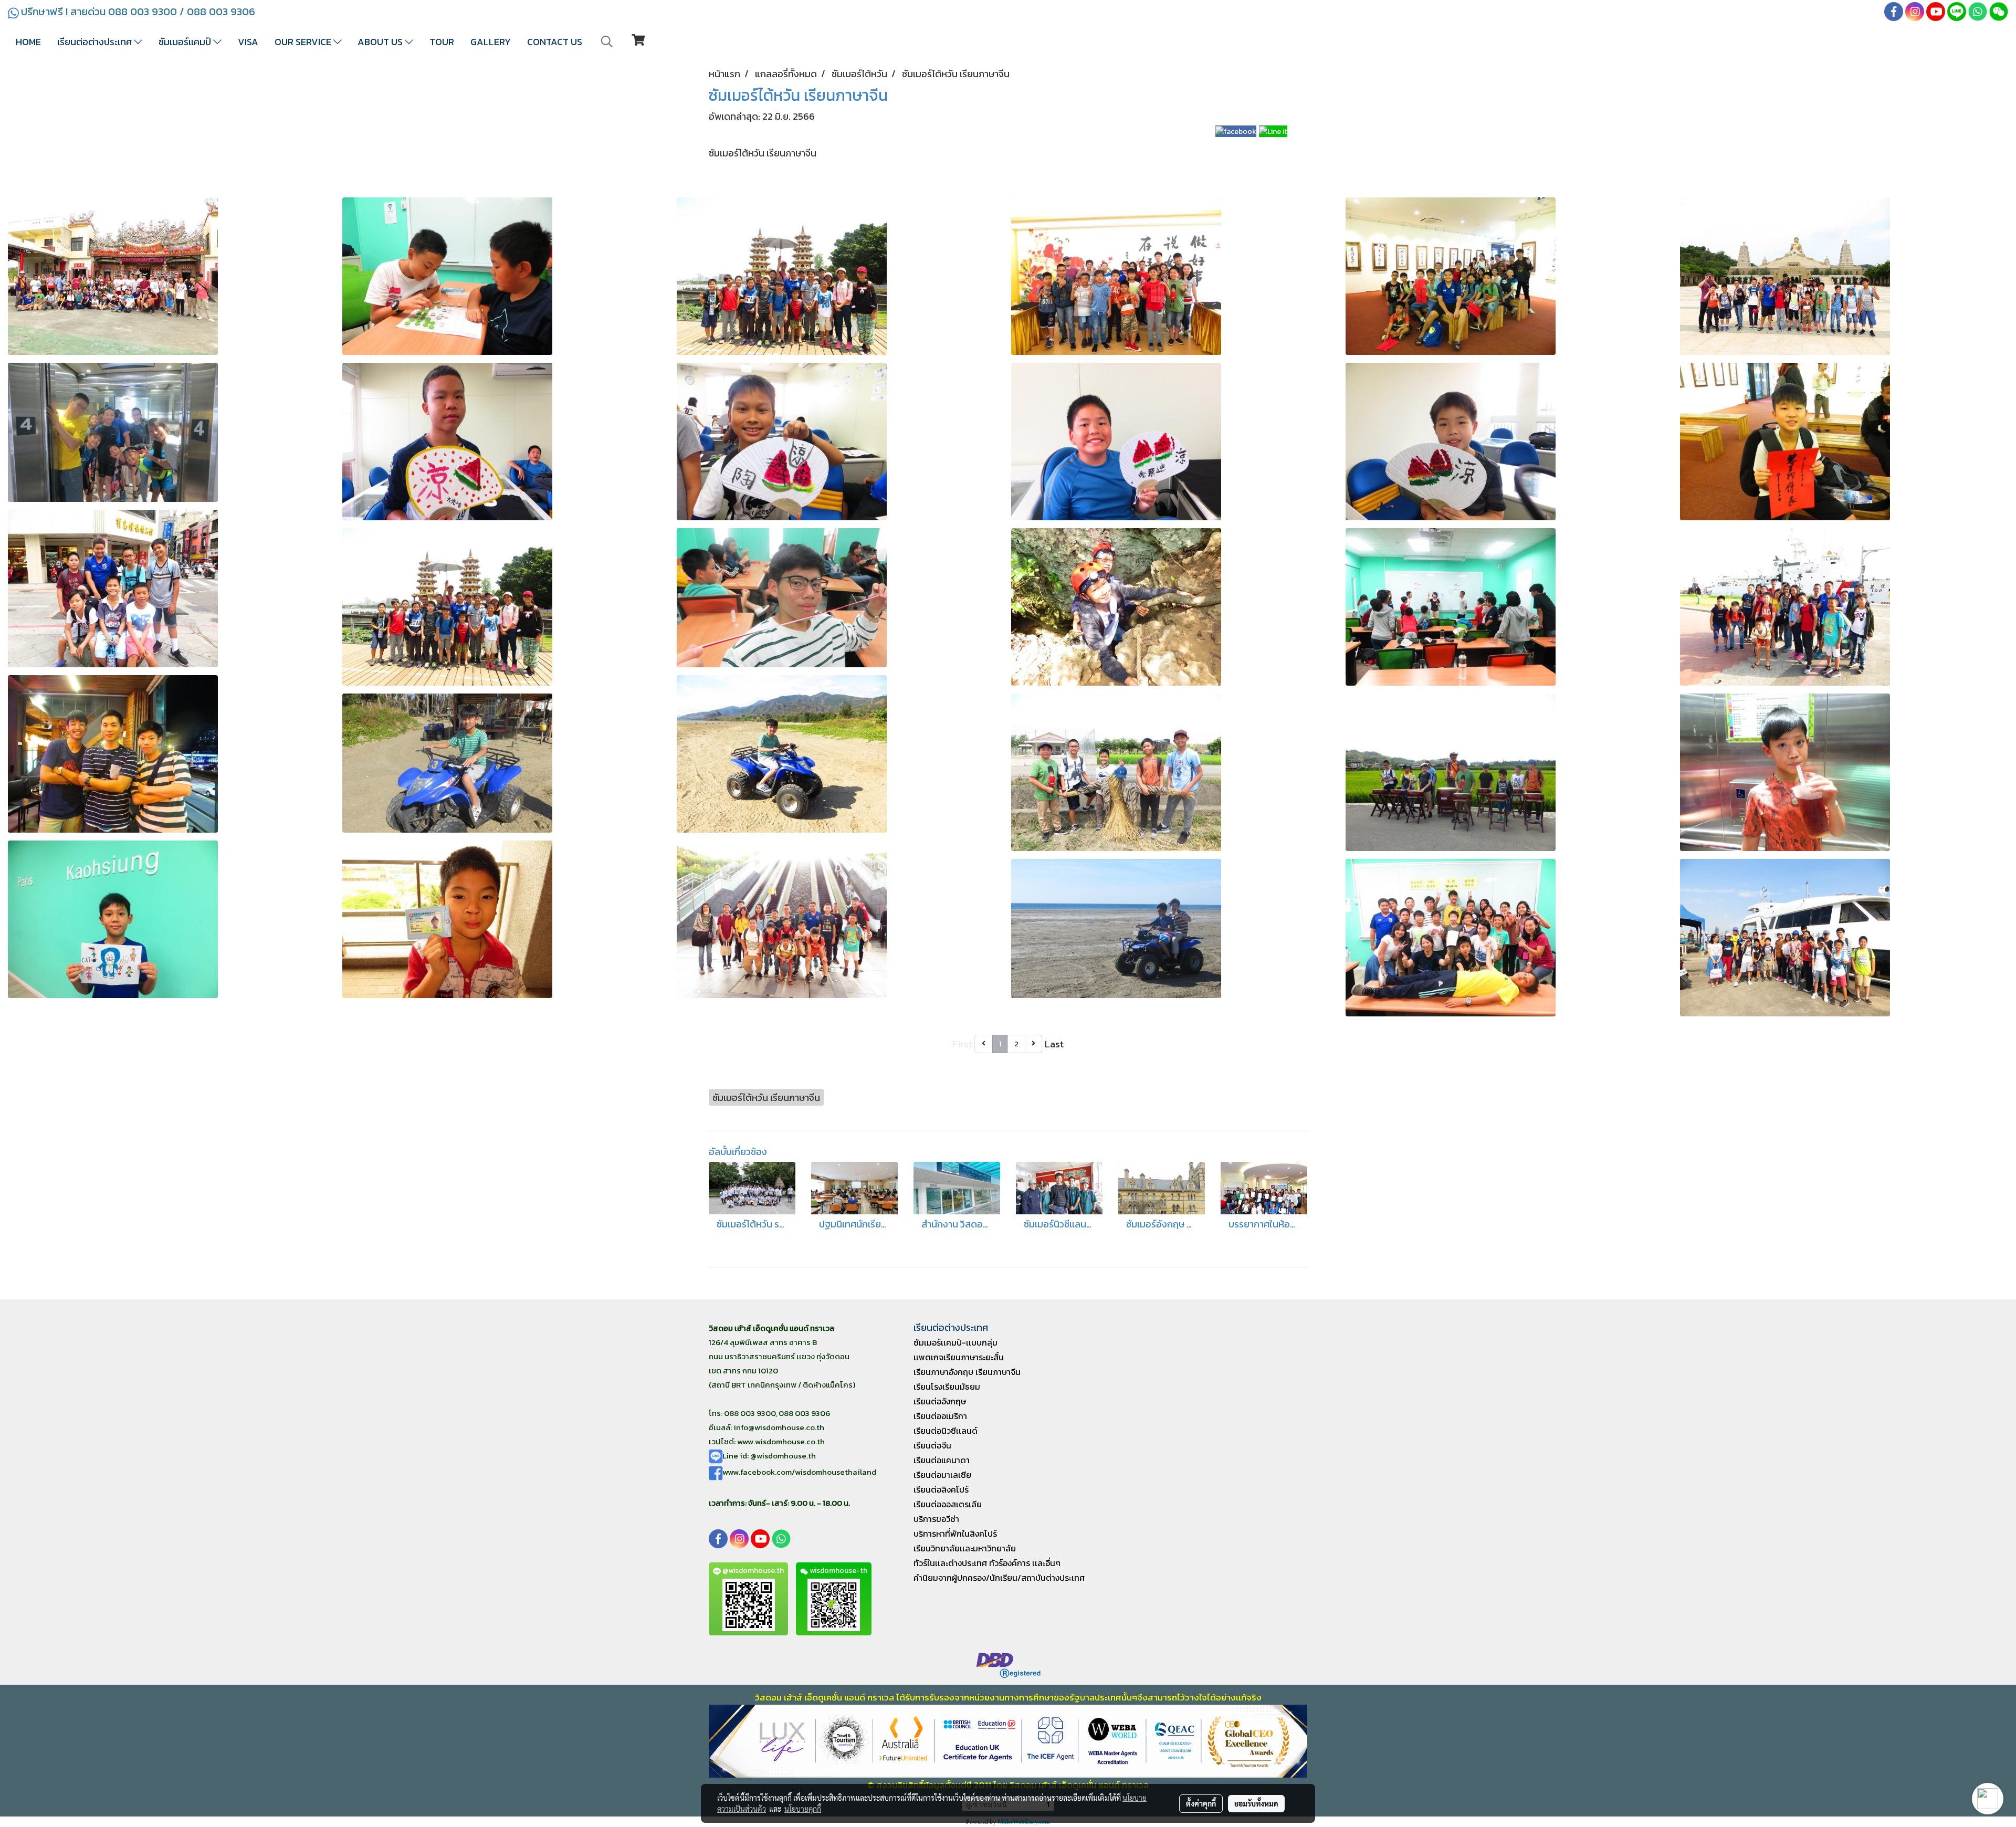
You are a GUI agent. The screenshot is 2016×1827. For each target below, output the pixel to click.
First (962, 1044)
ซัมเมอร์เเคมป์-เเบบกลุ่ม (955, 1342)
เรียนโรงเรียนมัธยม (947, 1387)
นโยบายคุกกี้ (803, 1809)
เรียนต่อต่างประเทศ (96, 42)
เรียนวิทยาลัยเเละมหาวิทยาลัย (965, 1548)
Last (1054, 1044)
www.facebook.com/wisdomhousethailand (799, 1472)
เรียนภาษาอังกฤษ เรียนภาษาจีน (967, 1372)
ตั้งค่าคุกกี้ (1201, 1803)
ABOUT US (381, 42)
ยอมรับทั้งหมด (1256, 1803)
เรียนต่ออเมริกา (940, 1416)
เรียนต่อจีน (932, 1445)
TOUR (442, 42)
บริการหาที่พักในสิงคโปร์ (955, 1534)
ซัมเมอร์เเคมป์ (186, 42)
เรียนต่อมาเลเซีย (942, 1475)
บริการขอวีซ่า (936, 1519)
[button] (607, 41)
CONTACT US (555, 42)
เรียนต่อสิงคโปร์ (941, 1489)
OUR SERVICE (304, 42)
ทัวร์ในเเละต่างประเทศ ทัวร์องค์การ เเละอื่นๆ (987, 1563)
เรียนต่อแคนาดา (942, 1460)
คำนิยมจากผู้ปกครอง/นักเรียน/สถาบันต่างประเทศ (999, 1578)
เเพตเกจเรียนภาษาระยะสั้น (959, 1357)
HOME (28, 42)
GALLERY (491, 42)
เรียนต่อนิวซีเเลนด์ (946, 1431)
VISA (248, 42)
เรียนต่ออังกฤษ (940, 1401)
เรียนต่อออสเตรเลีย (948, 1504)
